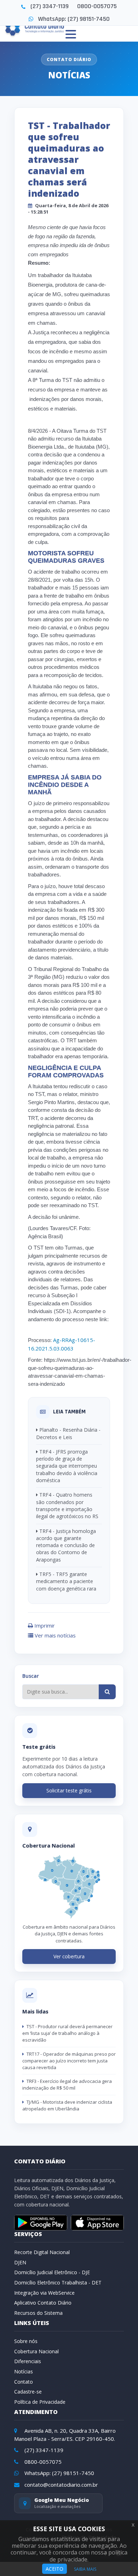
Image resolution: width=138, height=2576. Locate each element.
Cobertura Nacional (36, 2351)
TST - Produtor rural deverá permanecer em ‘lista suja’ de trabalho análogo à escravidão (67, 2033)
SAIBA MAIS (85, 2569)
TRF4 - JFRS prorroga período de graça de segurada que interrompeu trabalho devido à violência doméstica (67, 1466)
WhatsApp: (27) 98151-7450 (74, 19)
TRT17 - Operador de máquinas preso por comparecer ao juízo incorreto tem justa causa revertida (69, 2061)
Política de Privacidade (40, 2402)
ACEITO (54, 2569)
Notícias (24, 2371)
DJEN (20, 2262)
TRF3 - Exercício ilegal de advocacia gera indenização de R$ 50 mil (67, 2084)
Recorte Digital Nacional (42, 2252)
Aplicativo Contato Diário (43, 2303)
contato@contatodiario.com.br (61, 2485)
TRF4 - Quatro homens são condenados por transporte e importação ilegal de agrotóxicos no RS (67, 1505)
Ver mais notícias (54, 1635)
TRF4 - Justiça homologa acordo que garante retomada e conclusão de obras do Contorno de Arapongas (66, 1545)
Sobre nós (26, 2341)
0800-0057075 (97, 6)
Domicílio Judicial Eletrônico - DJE (52, 2272)
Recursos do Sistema (38, 2313)
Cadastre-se (28, 2392)
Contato (24, 2382)
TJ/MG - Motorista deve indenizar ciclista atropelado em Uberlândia (67, 2105)
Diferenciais (28, 2361)
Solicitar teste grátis (69, 1790)
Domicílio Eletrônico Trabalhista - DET (58, 2283)
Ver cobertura (69, 1956)
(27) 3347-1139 (50, 6)
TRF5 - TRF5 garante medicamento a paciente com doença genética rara (66, 1581)
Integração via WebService (44, 2293)
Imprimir (44, 1625)
